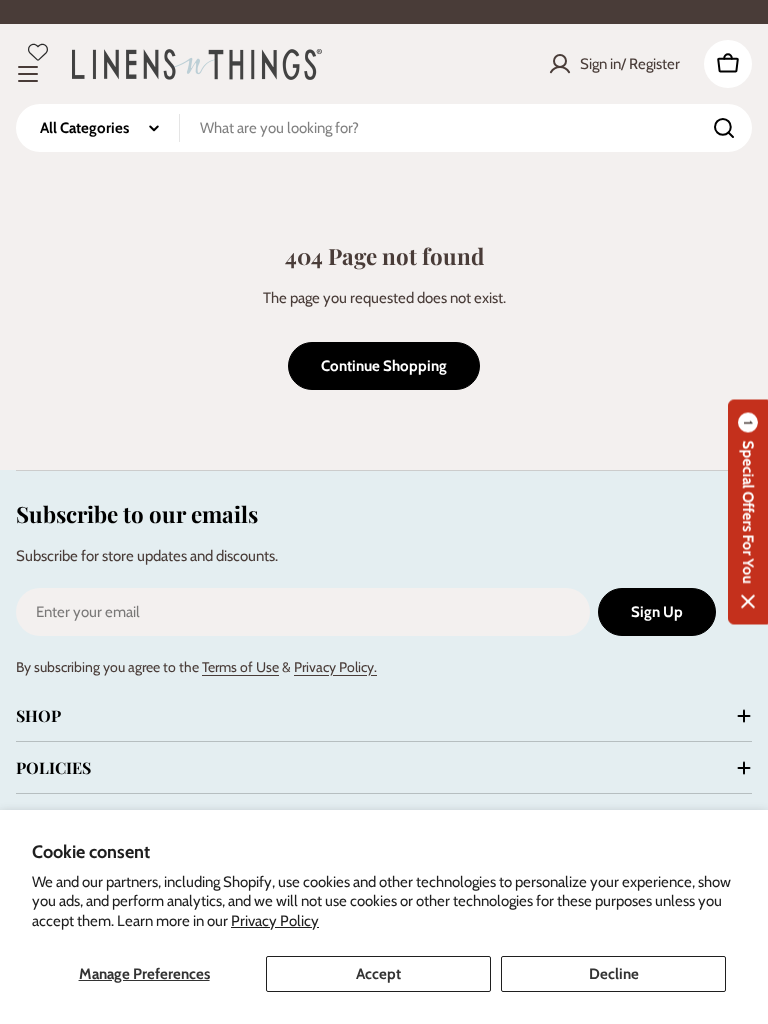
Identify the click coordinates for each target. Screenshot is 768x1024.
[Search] (724, 128)
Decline (614, 974)
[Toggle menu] (28, 74)
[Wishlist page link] (38, 52)
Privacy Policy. (335, 667)
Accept (378, 974)
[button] (748, 512)
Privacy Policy (275, 921)
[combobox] (384, 128)
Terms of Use (240, 667)
